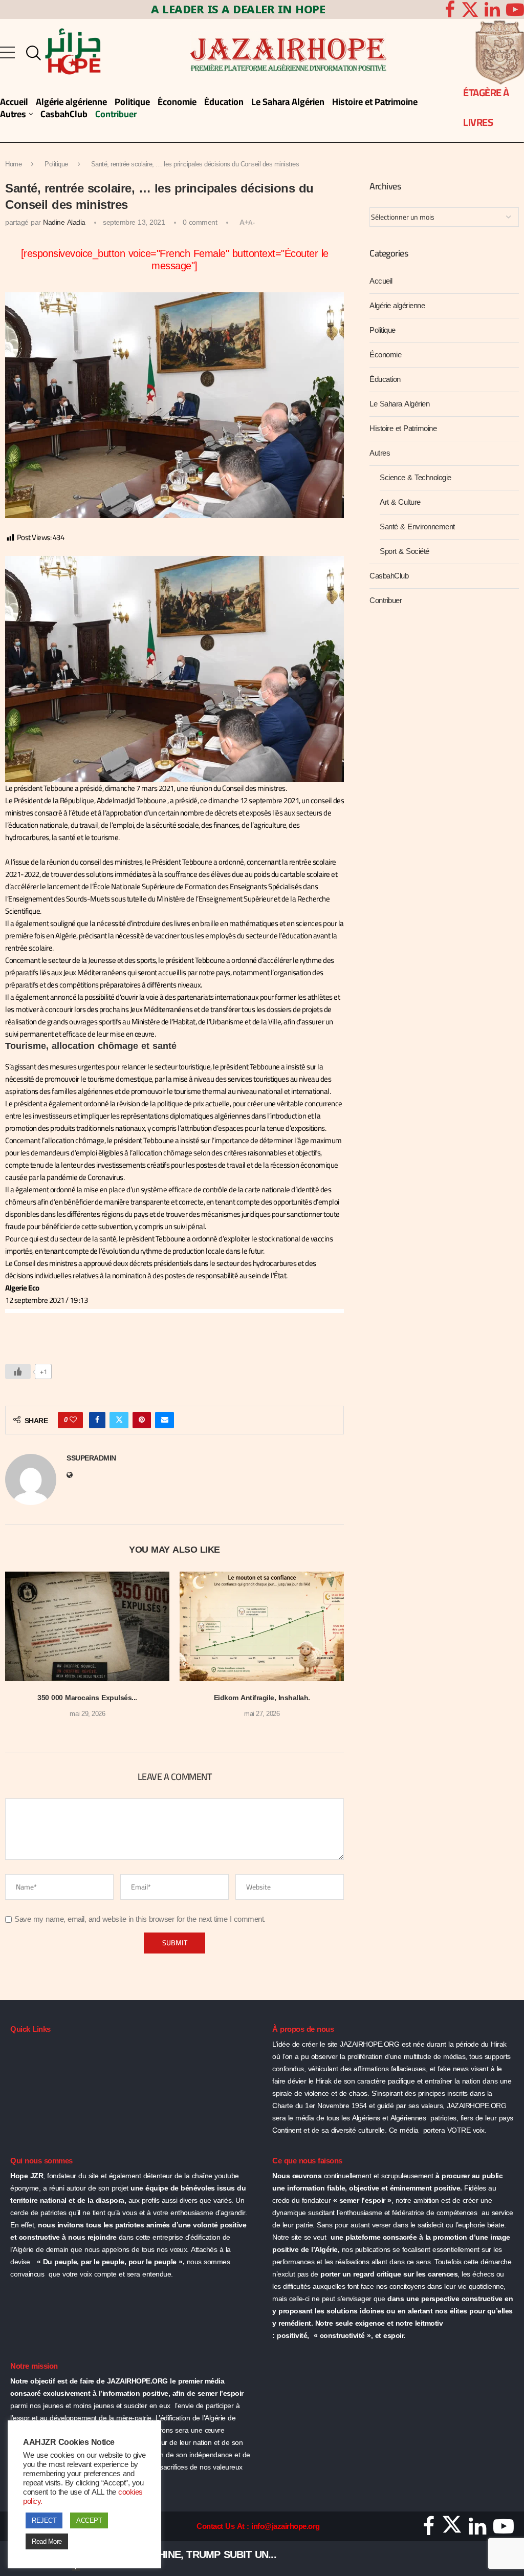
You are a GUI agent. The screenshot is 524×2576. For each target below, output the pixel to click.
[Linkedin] (492, 9)
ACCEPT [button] (89, 2520)
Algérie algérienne (397, 306)
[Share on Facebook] (97, 1420)
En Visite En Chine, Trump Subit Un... (181, 2554)
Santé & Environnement (417, 527)
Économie (385, 355)
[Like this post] (73, 1420)
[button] (19, 1652)
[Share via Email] (165, 1420)
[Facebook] (450, 9)
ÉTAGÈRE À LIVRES (486, 107)
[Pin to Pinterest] (142, 1420)
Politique (56, 164)
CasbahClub (389, 576)
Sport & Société (405, 551)
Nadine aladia (64, 222)
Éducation (385, 379)
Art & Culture (400, 502)
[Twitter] (470, 9)
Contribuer (386, 600)
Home (13, 164)
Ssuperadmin (91, 1459)
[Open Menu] (7, 52)
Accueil (381, 281)
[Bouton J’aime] (18, 1371)
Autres (380, 453)
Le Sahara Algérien (399, 404)
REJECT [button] (44, 2520)
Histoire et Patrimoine (403, 428)
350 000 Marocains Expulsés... (87, 1698)
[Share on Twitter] (119, 1420)
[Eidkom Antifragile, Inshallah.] (262, 1626)
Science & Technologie (416, 478)
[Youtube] (504, 2530)
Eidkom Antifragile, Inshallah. (262, 1698)
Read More (47, 2541)
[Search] (31, 53)
